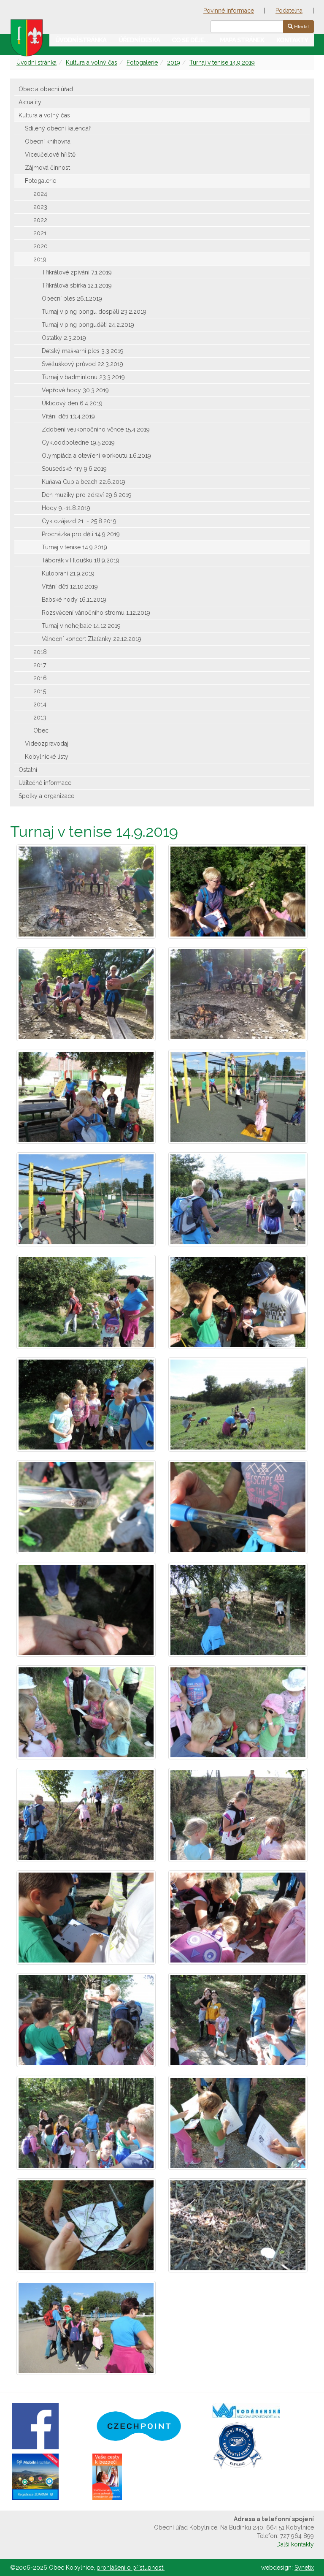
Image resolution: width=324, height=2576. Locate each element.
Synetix (304, 2568)
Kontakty (292, 40)
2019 (174, 62)
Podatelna (289, 11)
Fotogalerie (142, 62)
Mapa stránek (242, 40)
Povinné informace (229, 11)
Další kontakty (295, 2544)
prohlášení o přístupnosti (131, 2568)
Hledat (301, 27)
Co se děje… (190, 40)
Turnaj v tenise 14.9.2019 (222, 62)
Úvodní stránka (81, 40)
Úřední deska (139, 40)
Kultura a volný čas (92, 62)
